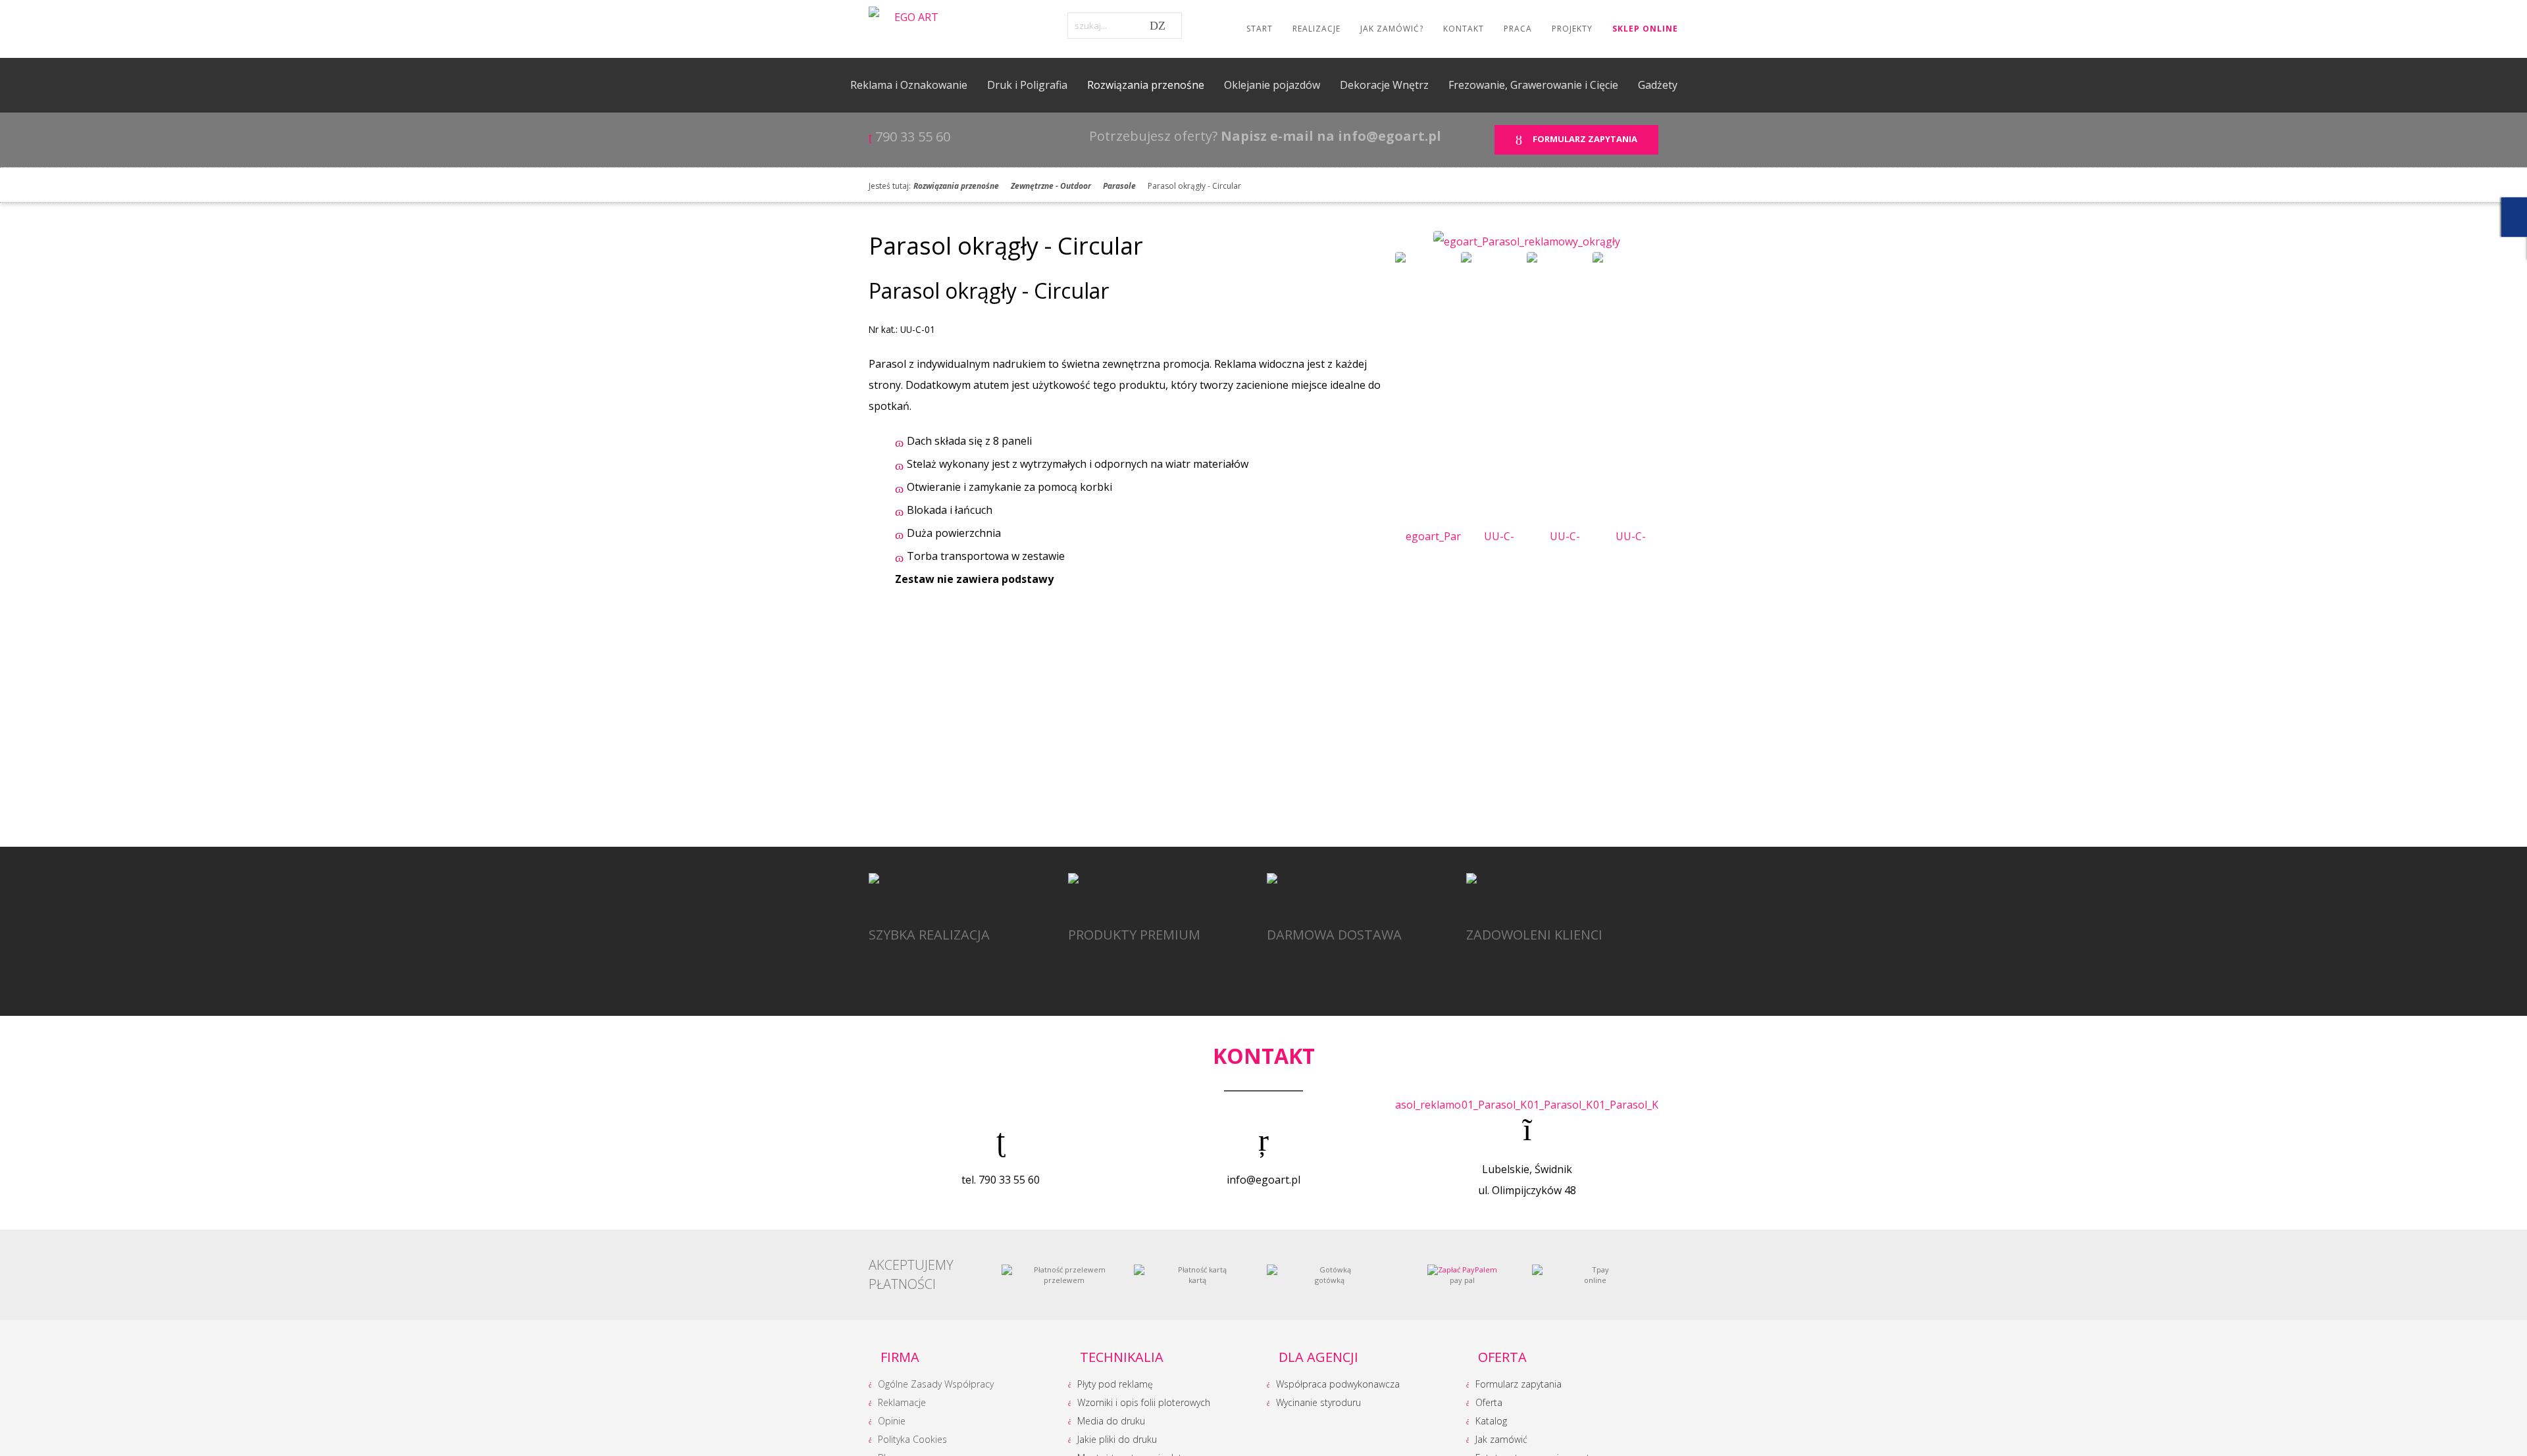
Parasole (1119, 186)
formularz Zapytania (1583, 139)
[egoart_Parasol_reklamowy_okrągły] (1527, 240)
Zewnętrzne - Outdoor (1051, 186)
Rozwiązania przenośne (956, 186)
